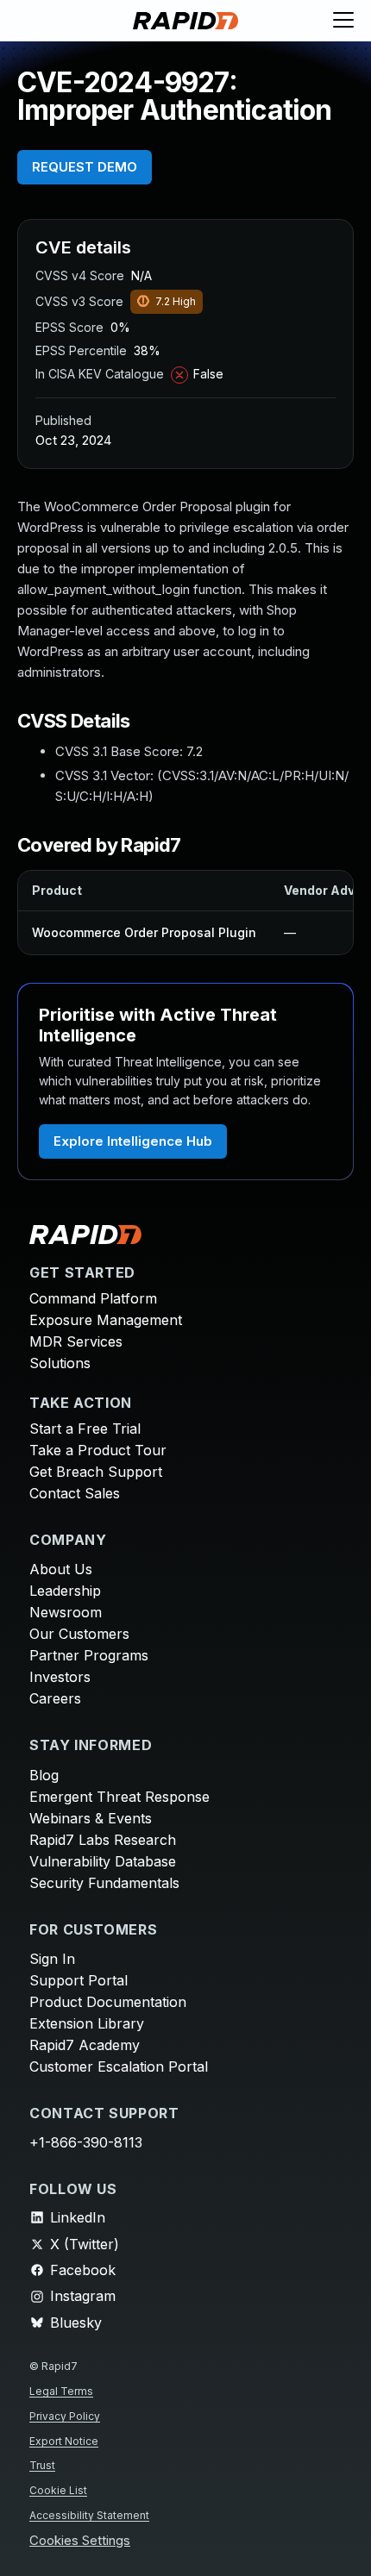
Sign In (52, 1959)
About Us (61, 1569)
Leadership (65, 1591)
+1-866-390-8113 (86, 2142)
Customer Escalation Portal (119, 2066)
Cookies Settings (80, 2541)
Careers (55, 1698)
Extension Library (87, 2023)
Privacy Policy (65, 2416)
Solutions (60, 1363)
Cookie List (58, 2490)
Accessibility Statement (89, 2515)
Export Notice (64, 2441)
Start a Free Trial (85, 1429)
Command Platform (93, 1298)
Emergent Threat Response (119, 1797)
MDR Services (76, 1341)
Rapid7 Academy (85, 2045)
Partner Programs (89, 1655)
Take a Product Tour (98, 1450)
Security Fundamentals (104, 1883)
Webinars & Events (91, 1818)
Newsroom (66, 1612)
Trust (42, 2465)
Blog (44, 1775)
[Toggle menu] (343, 21)
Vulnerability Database (103, 1861)
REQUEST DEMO (85, 167)
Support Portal (79, 1980)
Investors (60, 1677)
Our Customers (79, 1634)
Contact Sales (75, 1493)
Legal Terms (61, 2391)
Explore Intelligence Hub (133, 1141)
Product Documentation (108, 2002)
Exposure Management (106, 1320)
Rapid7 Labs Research (103, 1840)
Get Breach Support (96, 1472)
